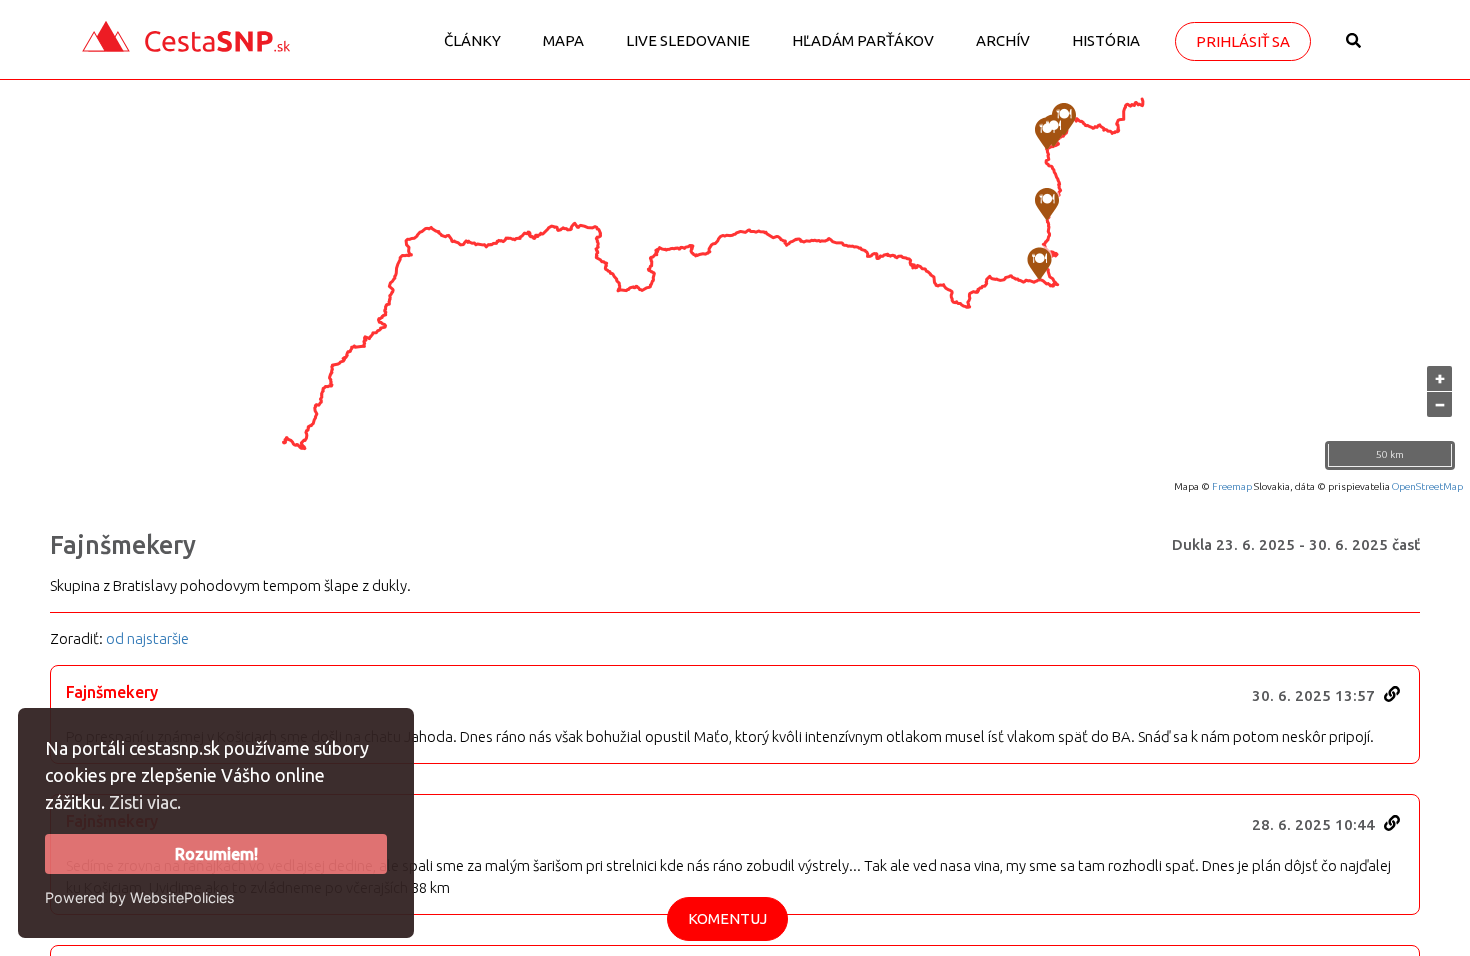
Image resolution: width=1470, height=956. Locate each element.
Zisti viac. (145, 802)
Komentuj (727, 918)
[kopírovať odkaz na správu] (1392, 694)
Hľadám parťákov (863, 40)
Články (472, 40)
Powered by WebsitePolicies (140, 897)
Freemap (1232, 486)
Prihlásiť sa (1243, 41)
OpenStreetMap (1427, 486)
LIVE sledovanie (688, 40)
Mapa (563, 40)
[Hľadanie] (1353, 48)
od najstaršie (147, 638)
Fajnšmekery (123, 545)
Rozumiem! (216, 854)
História (1106, 40)
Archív (1003, 40)
